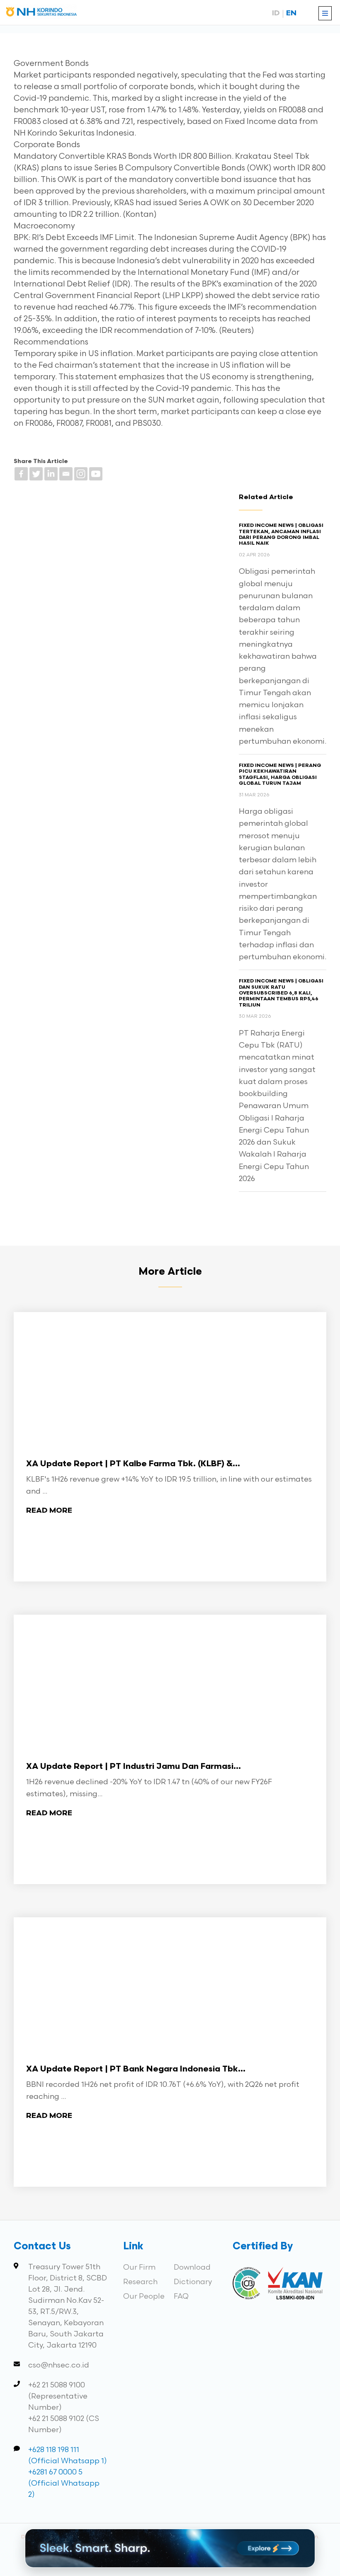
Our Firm (139, 2267)
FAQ (181, 2296)
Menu (325, 13)
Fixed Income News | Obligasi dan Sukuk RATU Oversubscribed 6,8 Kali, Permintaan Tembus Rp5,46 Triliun (281, 993)
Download (192, 2267)
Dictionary (193, 2282)
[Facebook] (21, 474)
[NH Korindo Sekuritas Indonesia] (41, 13)
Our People (144, 2296)
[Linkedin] (51, 474)
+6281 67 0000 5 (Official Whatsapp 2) (64, 2483)
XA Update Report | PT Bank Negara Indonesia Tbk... (136, 2069)
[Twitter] (36, 474)
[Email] (66, 474)
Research (140, 2282)
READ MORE (49, 1511)
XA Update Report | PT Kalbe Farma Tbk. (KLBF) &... (133, 1464)
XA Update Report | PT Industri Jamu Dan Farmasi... (134, 1767)
